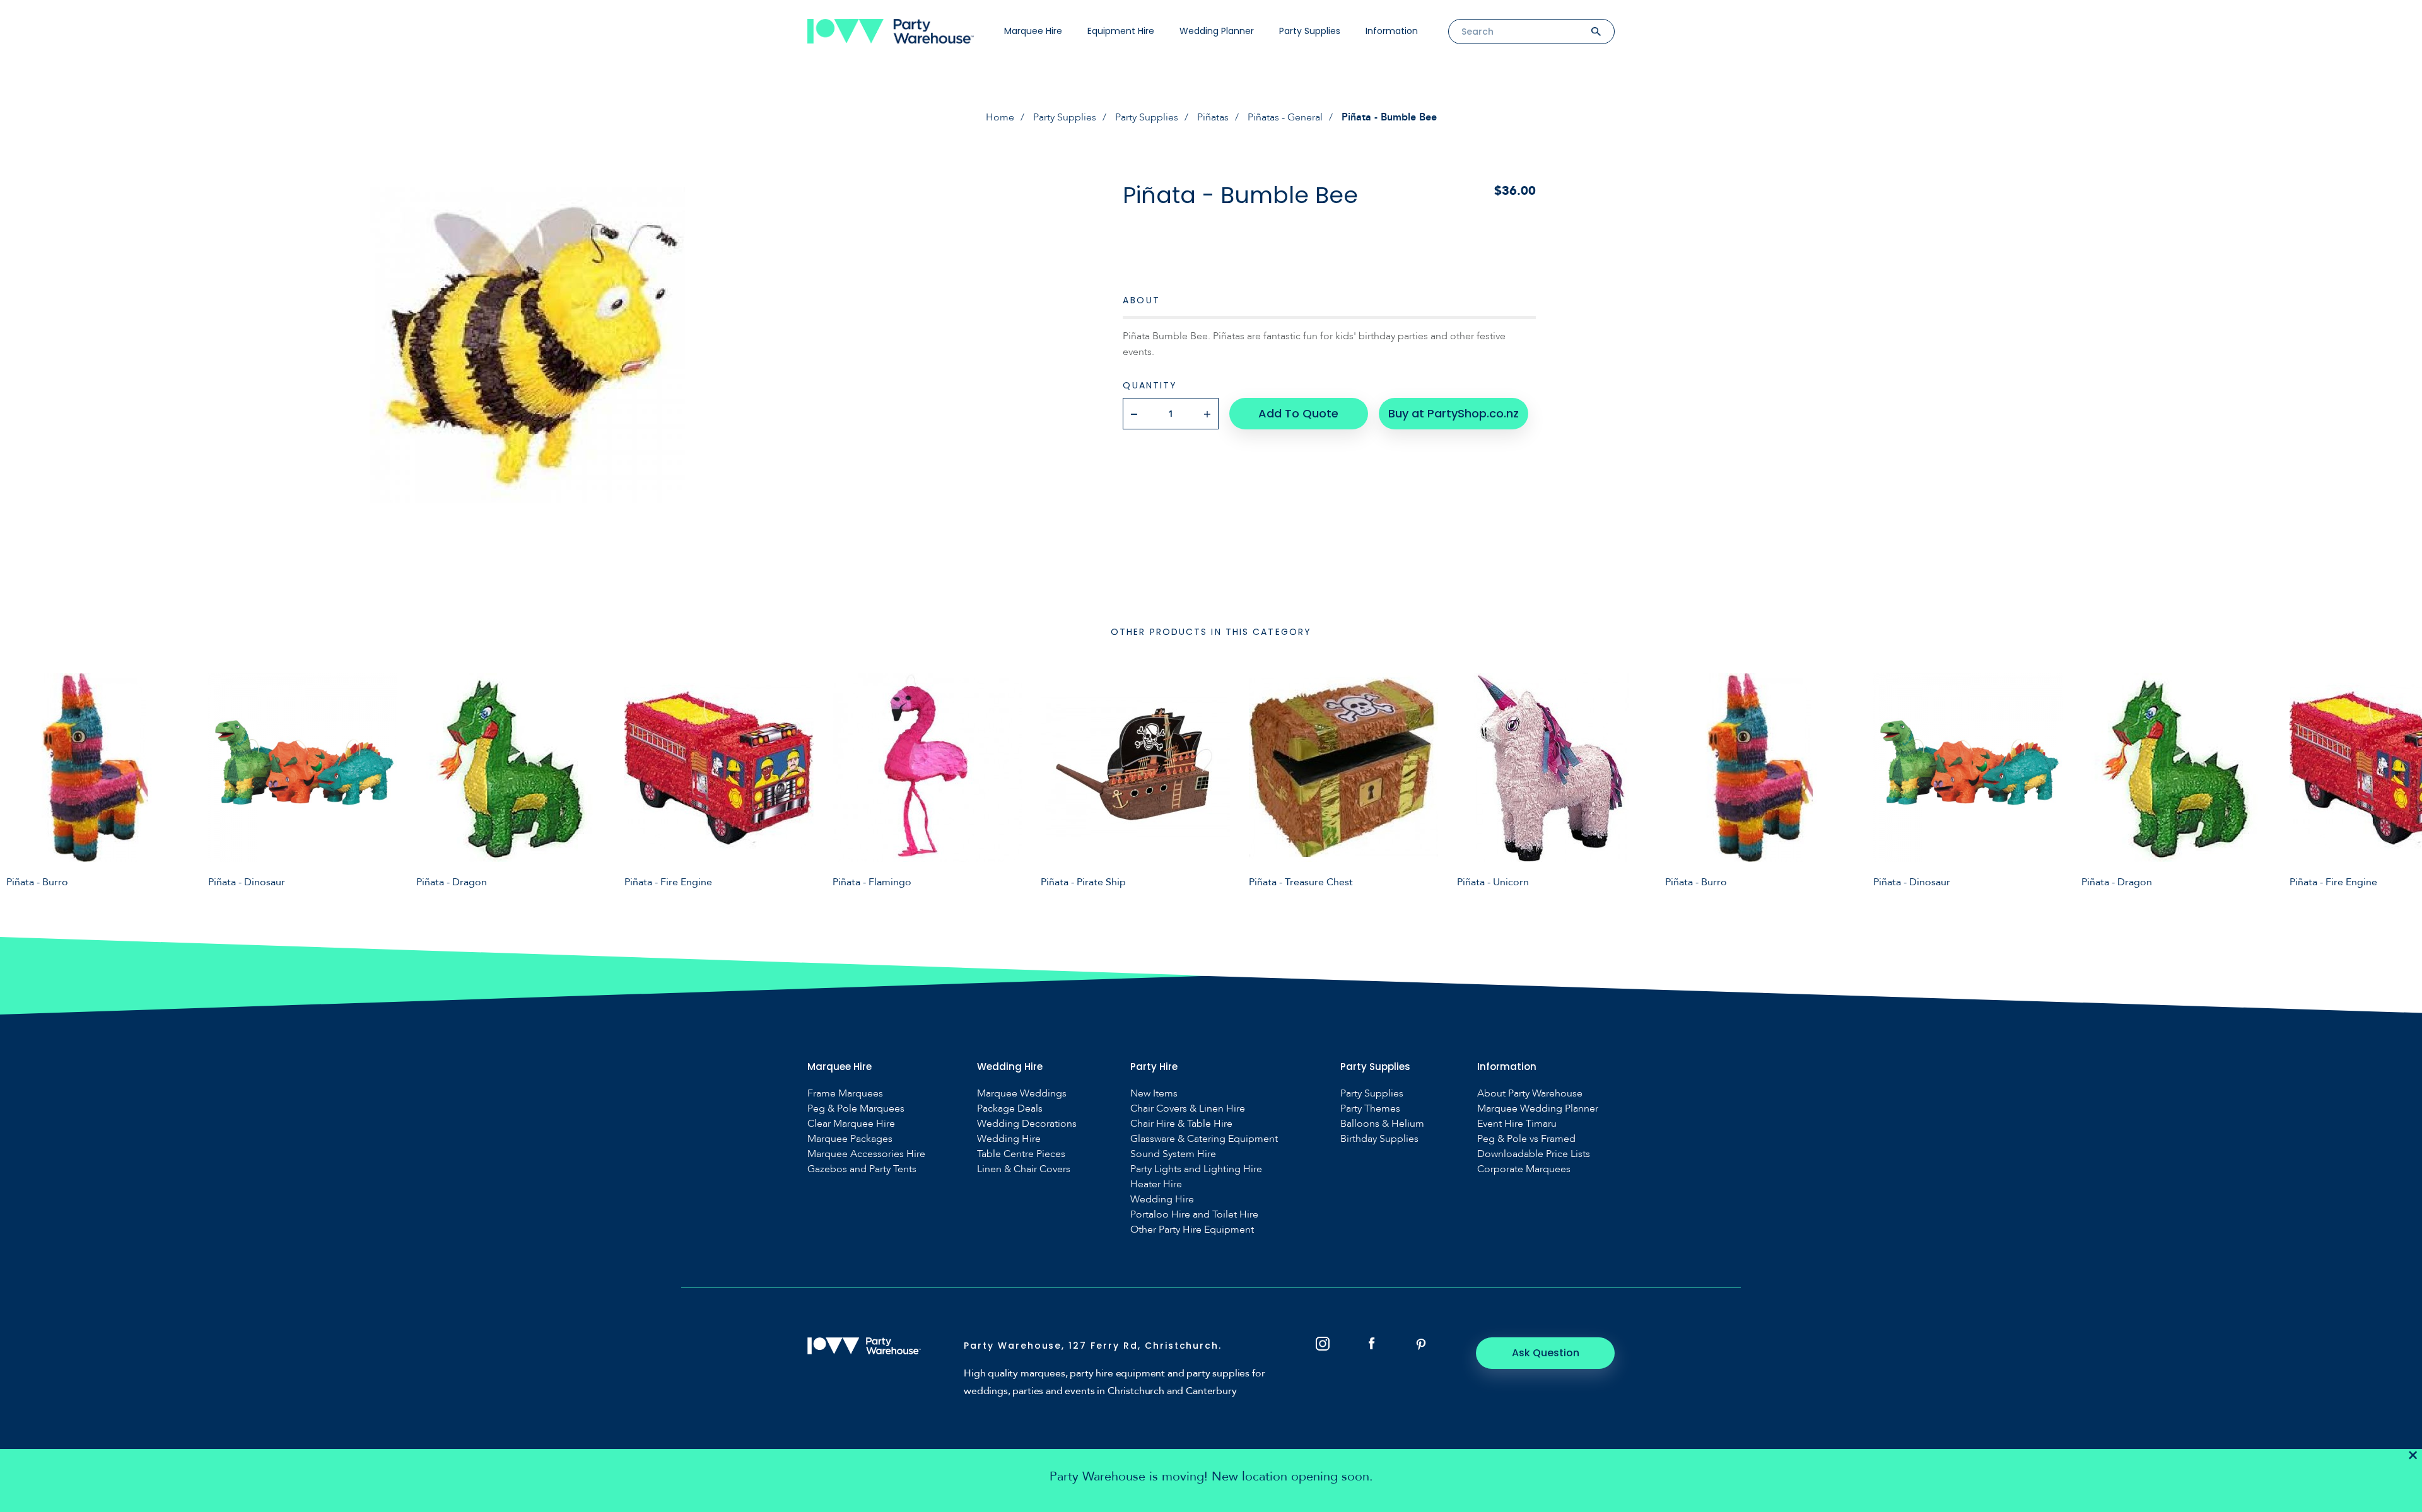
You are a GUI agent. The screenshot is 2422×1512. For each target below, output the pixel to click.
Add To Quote (1298, 413)
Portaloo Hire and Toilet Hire (1194, 1215)
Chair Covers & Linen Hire (1188, 1109)
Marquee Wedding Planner (1538, 1109)
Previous (19, 780)
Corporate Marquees (1524, 1169)
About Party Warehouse (1530, 1094)
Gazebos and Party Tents (862, 1169)
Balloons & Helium (1382, 1124)
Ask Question (1546, 1353)
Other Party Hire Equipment (1192, 1230)
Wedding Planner (1217, 31)
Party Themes (1370, 1109)
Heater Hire (1156, 1184)
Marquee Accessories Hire (866, 1154)
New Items (1154, 1094)
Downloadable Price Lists (1534, 1154)
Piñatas (1213, 117)
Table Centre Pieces (1021, 1154)
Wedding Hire (1009, 1139)
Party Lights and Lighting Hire (1196, 1169)
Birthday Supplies (1379, 1139)
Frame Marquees (845, 1094)
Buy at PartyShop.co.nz (1454, 413)
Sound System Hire (1173, 1154)
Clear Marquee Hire (851, 1124)
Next (2403, 780)
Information (1392, 31)
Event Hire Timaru (1517, 1124)
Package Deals (1010, 1109)
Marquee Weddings (1022, 1094)
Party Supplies (1310, 31)
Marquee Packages (850, 1139)
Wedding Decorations (1027, 1124)
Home (1000, 117)
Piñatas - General (1285, 117)
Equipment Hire (1121, 31)
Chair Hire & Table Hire (1181, 1124)
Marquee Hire (1033, 31)
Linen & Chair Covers (1024, 1169)
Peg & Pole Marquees (856, 1109)
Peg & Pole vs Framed (1526, 1139)
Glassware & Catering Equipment (1204, 1139)
